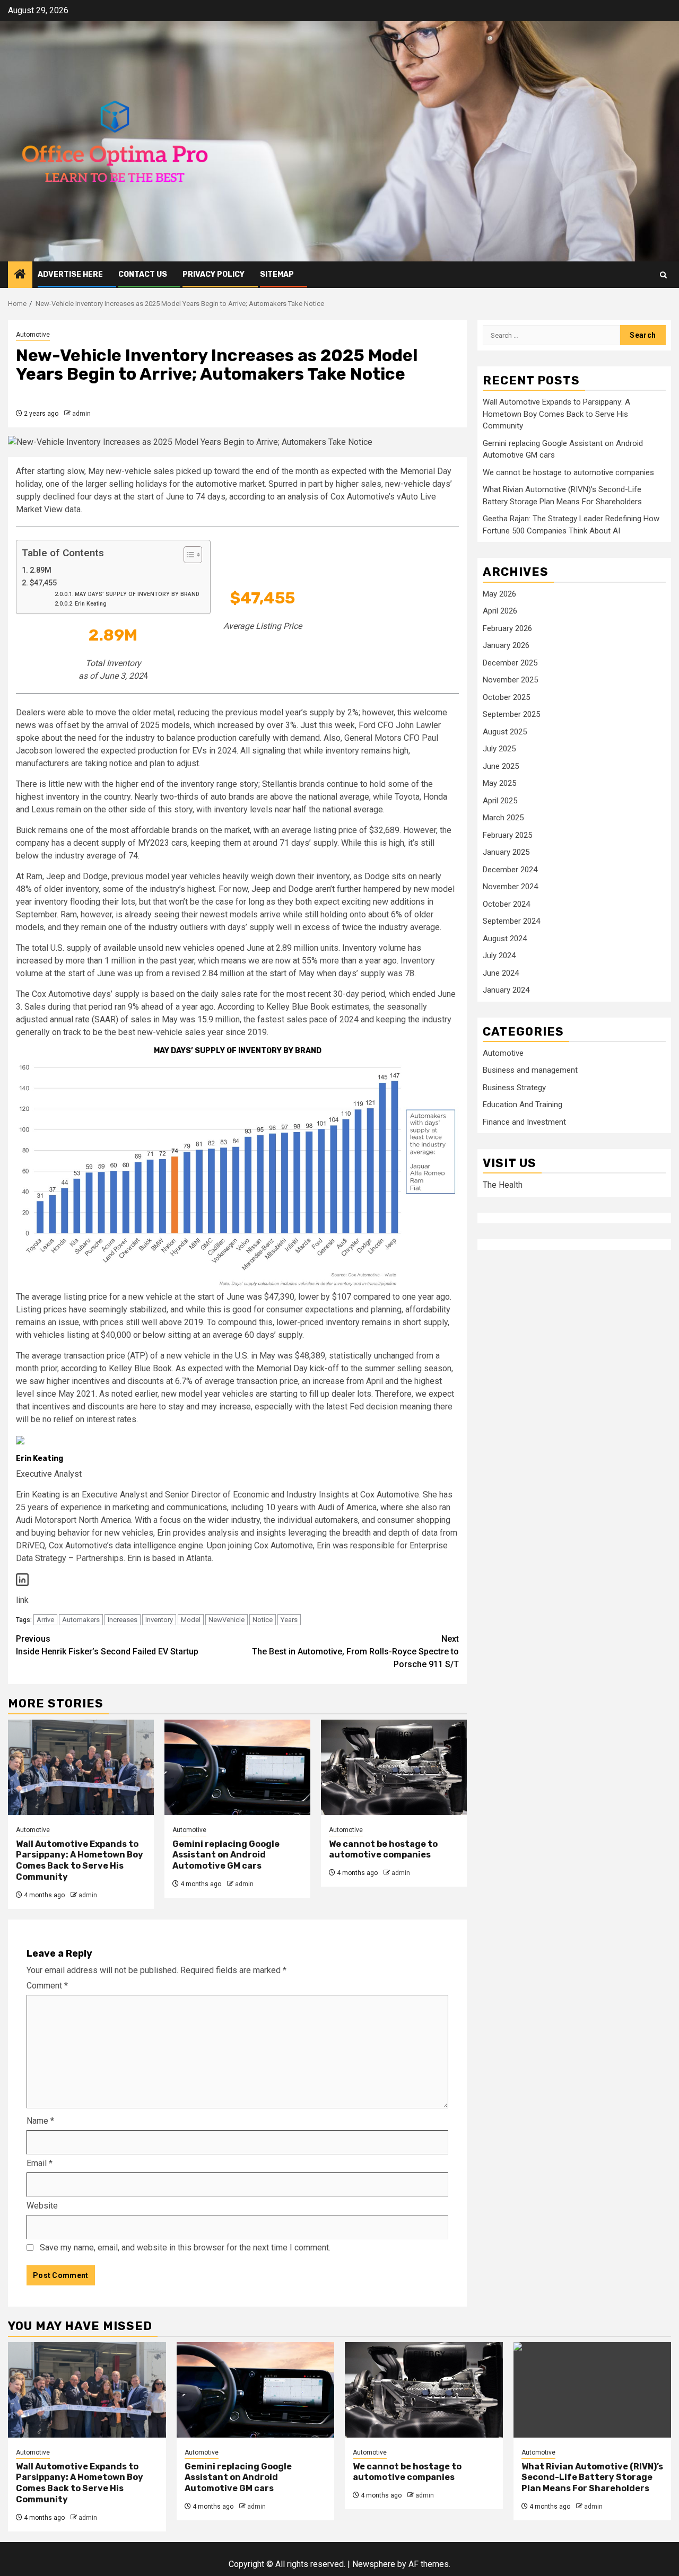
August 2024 (505, 938)
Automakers (81, 1620)
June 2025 (501, 766)
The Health (503, 1185)
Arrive (45, 1620)
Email (40, 2163)
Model (191, 1620)
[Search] (663, 275)
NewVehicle (227, 1620)
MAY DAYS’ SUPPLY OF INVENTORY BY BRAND (137, 594)
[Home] (20, 275)
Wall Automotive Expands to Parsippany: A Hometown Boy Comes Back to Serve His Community (80, 1860)
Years (289, 1620)
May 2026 (499, 593)
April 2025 (500, 800)
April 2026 (500, 611)
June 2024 (501, 972)
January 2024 (506, 990)
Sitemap (277, 274)
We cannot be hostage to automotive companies (383, 1850)
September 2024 (511, 921)
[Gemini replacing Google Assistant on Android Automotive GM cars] (237, 1767)
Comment (47, 1986)
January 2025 (506, 852)
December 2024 (510, 869)
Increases (123, 1620)
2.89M (41, 570)
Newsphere (374, 2564)
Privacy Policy (214, 274)
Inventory (159, 1620)
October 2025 (506, 697)
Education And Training (523, 1105)
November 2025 (510, 680)
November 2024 (510, 887)
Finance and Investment (524, 1121)
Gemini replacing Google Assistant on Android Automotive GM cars (226, 1855)
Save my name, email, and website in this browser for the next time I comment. (185, 2248)
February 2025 (507, 835)
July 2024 (499, 956)
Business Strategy (514, 1087)
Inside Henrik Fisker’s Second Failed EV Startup (107, 1645)
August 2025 (505, 731)
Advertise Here (70, 274)
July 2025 (499, 749)
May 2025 (499, 783)
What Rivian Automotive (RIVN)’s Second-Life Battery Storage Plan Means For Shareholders (592, 2478)
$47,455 (43, 583)
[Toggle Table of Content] (188, 555)
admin (81, 414)
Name (40, 2121)
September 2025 (511, 714)
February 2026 (507, 628)
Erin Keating (91, 604)
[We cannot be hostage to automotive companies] (394, 1767)
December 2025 (510, 662)
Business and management (530, 1070)
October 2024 (506, 904)
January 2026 (506, 645)
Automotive (33, 335)
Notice (263, 1620)
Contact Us (143, 274)
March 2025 (503, 818)
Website (42, 2206)
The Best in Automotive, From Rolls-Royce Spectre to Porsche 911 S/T (355, 1651)
